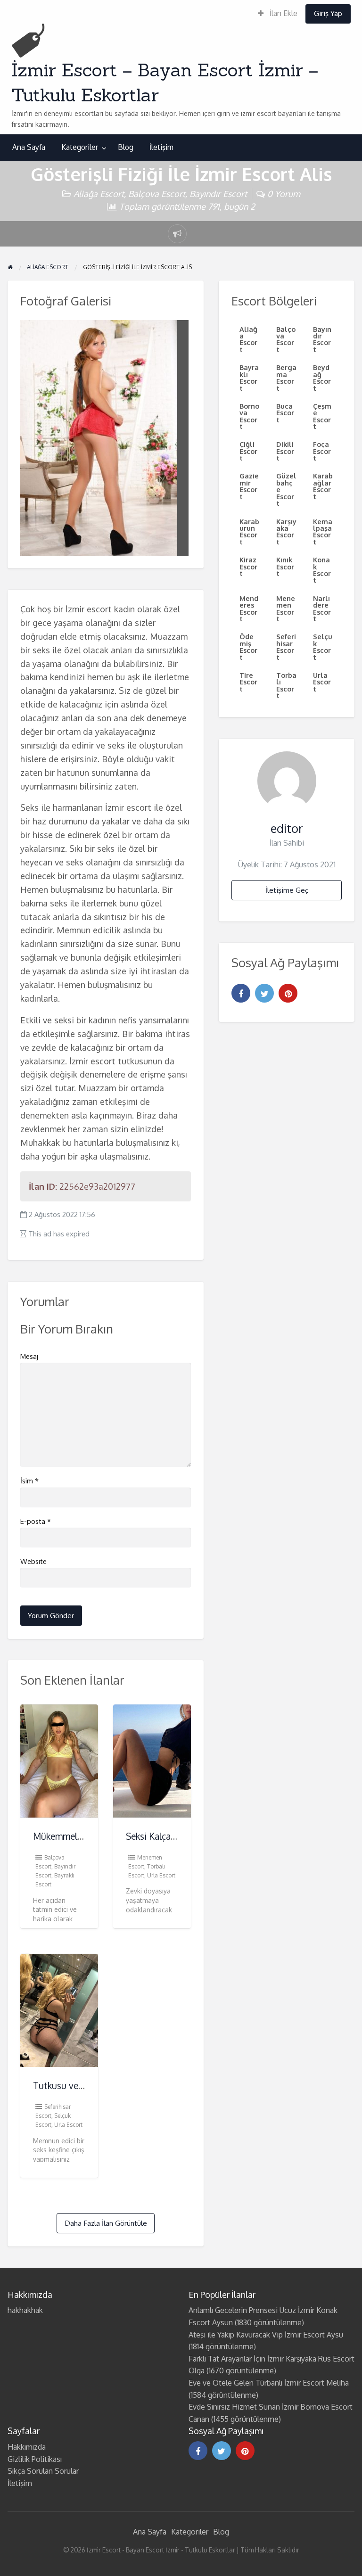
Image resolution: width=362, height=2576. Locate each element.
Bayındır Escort (218, 193)
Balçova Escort (157, 193)
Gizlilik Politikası (35, 2459)
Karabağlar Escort (323, 486)
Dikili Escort (285, 451)
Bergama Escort (286, 377)
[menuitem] (278, 14)
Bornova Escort (249, 416)
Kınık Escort (285, 566)
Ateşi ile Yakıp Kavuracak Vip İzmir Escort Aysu (266, 2335)
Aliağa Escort (99, 193)
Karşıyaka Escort (286, 531)
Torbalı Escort (286, 685)
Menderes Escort (249, 608)
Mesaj (29, 1356)
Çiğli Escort (248, 451)
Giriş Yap (328, 13)
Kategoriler (80, 147)
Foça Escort (322, 451)
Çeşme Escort (322, 416)
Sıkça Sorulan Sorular (43, 2471)
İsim (29, 1481)
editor (287, 828)
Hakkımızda (27, 2447)
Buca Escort (285, 413)
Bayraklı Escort (249, 377)
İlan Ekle (283, 13)
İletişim (161, 147)
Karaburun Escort (249, 531)
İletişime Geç (287, 890)
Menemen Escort (286, 608)
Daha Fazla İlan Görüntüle (106, 2223)
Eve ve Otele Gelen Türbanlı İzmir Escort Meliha (269, 2383)
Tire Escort (248, 682)
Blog (126, 147)
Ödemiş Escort (248, 646)
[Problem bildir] (177, 234)
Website (33, 1561)
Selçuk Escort (323, 646)
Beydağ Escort (322, 377)
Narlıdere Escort (322, 608)
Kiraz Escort (248, 566)
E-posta (36, 1521)
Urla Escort (161, 1875)
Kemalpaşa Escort (323, 531)
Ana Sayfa (29, 147)
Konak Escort (322, 570)
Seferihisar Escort (286, 646)
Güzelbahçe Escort (286, 489)
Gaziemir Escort (249, 486)
